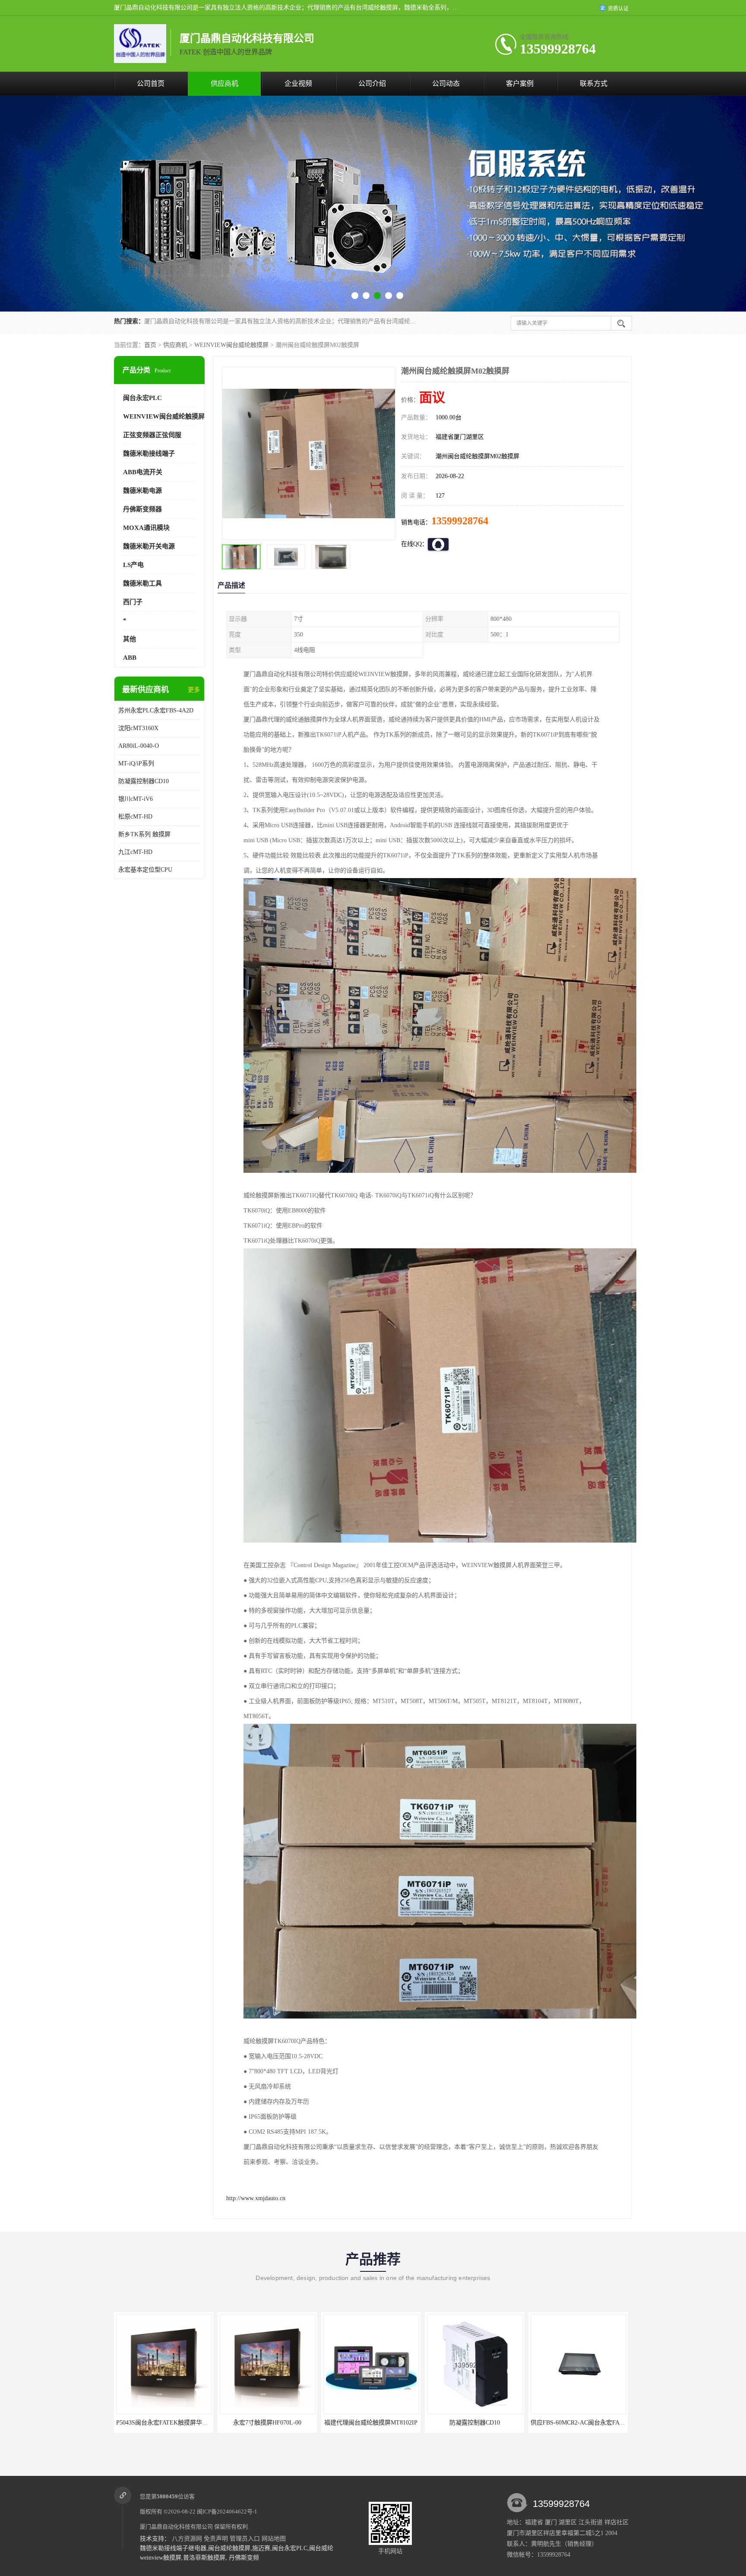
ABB (130, 658)
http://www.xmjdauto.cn (256, 2198)
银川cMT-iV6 (136, 799)
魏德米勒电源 (142, 491)
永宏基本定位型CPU (145, 870)
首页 (150, 345)
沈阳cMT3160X (138, 728)
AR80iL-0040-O (139, 746)
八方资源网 (187, 2539)
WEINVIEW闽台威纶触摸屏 (231, 345)
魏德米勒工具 (142, 583)
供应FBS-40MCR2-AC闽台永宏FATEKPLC (483, 2423)
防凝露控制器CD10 (144, 781)
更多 (194, 690)
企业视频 (298, 83)
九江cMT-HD (135, 852)
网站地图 (274, 2539)
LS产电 (133, 565)
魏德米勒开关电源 (149, 546)
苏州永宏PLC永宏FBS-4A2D (156, 710)
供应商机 (224, 83)
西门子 (133, 602)
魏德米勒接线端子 (149, 453)
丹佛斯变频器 (142, 509)
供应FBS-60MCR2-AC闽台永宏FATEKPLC (379, 2423)
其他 (130, 639)
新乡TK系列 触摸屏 (144, 834)
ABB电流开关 (143, 472)
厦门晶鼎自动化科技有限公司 (176, 2527)
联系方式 (594, 83)
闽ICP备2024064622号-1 (227, 2511)
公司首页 (151, 83)
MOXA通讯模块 (146, 528)
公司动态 (446, 83)
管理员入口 (245, 2539)
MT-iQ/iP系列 (136, 764)
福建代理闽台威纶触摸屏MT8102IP (164, 2423)
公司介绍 (372, 83)
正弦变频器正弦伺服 (152, 435)
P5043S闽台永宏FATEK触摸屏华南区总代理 (589, 2423)
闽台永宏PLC (142, 398)
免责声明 (216, 2539)
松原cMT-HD (135, 817)
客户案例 (520, 83)
